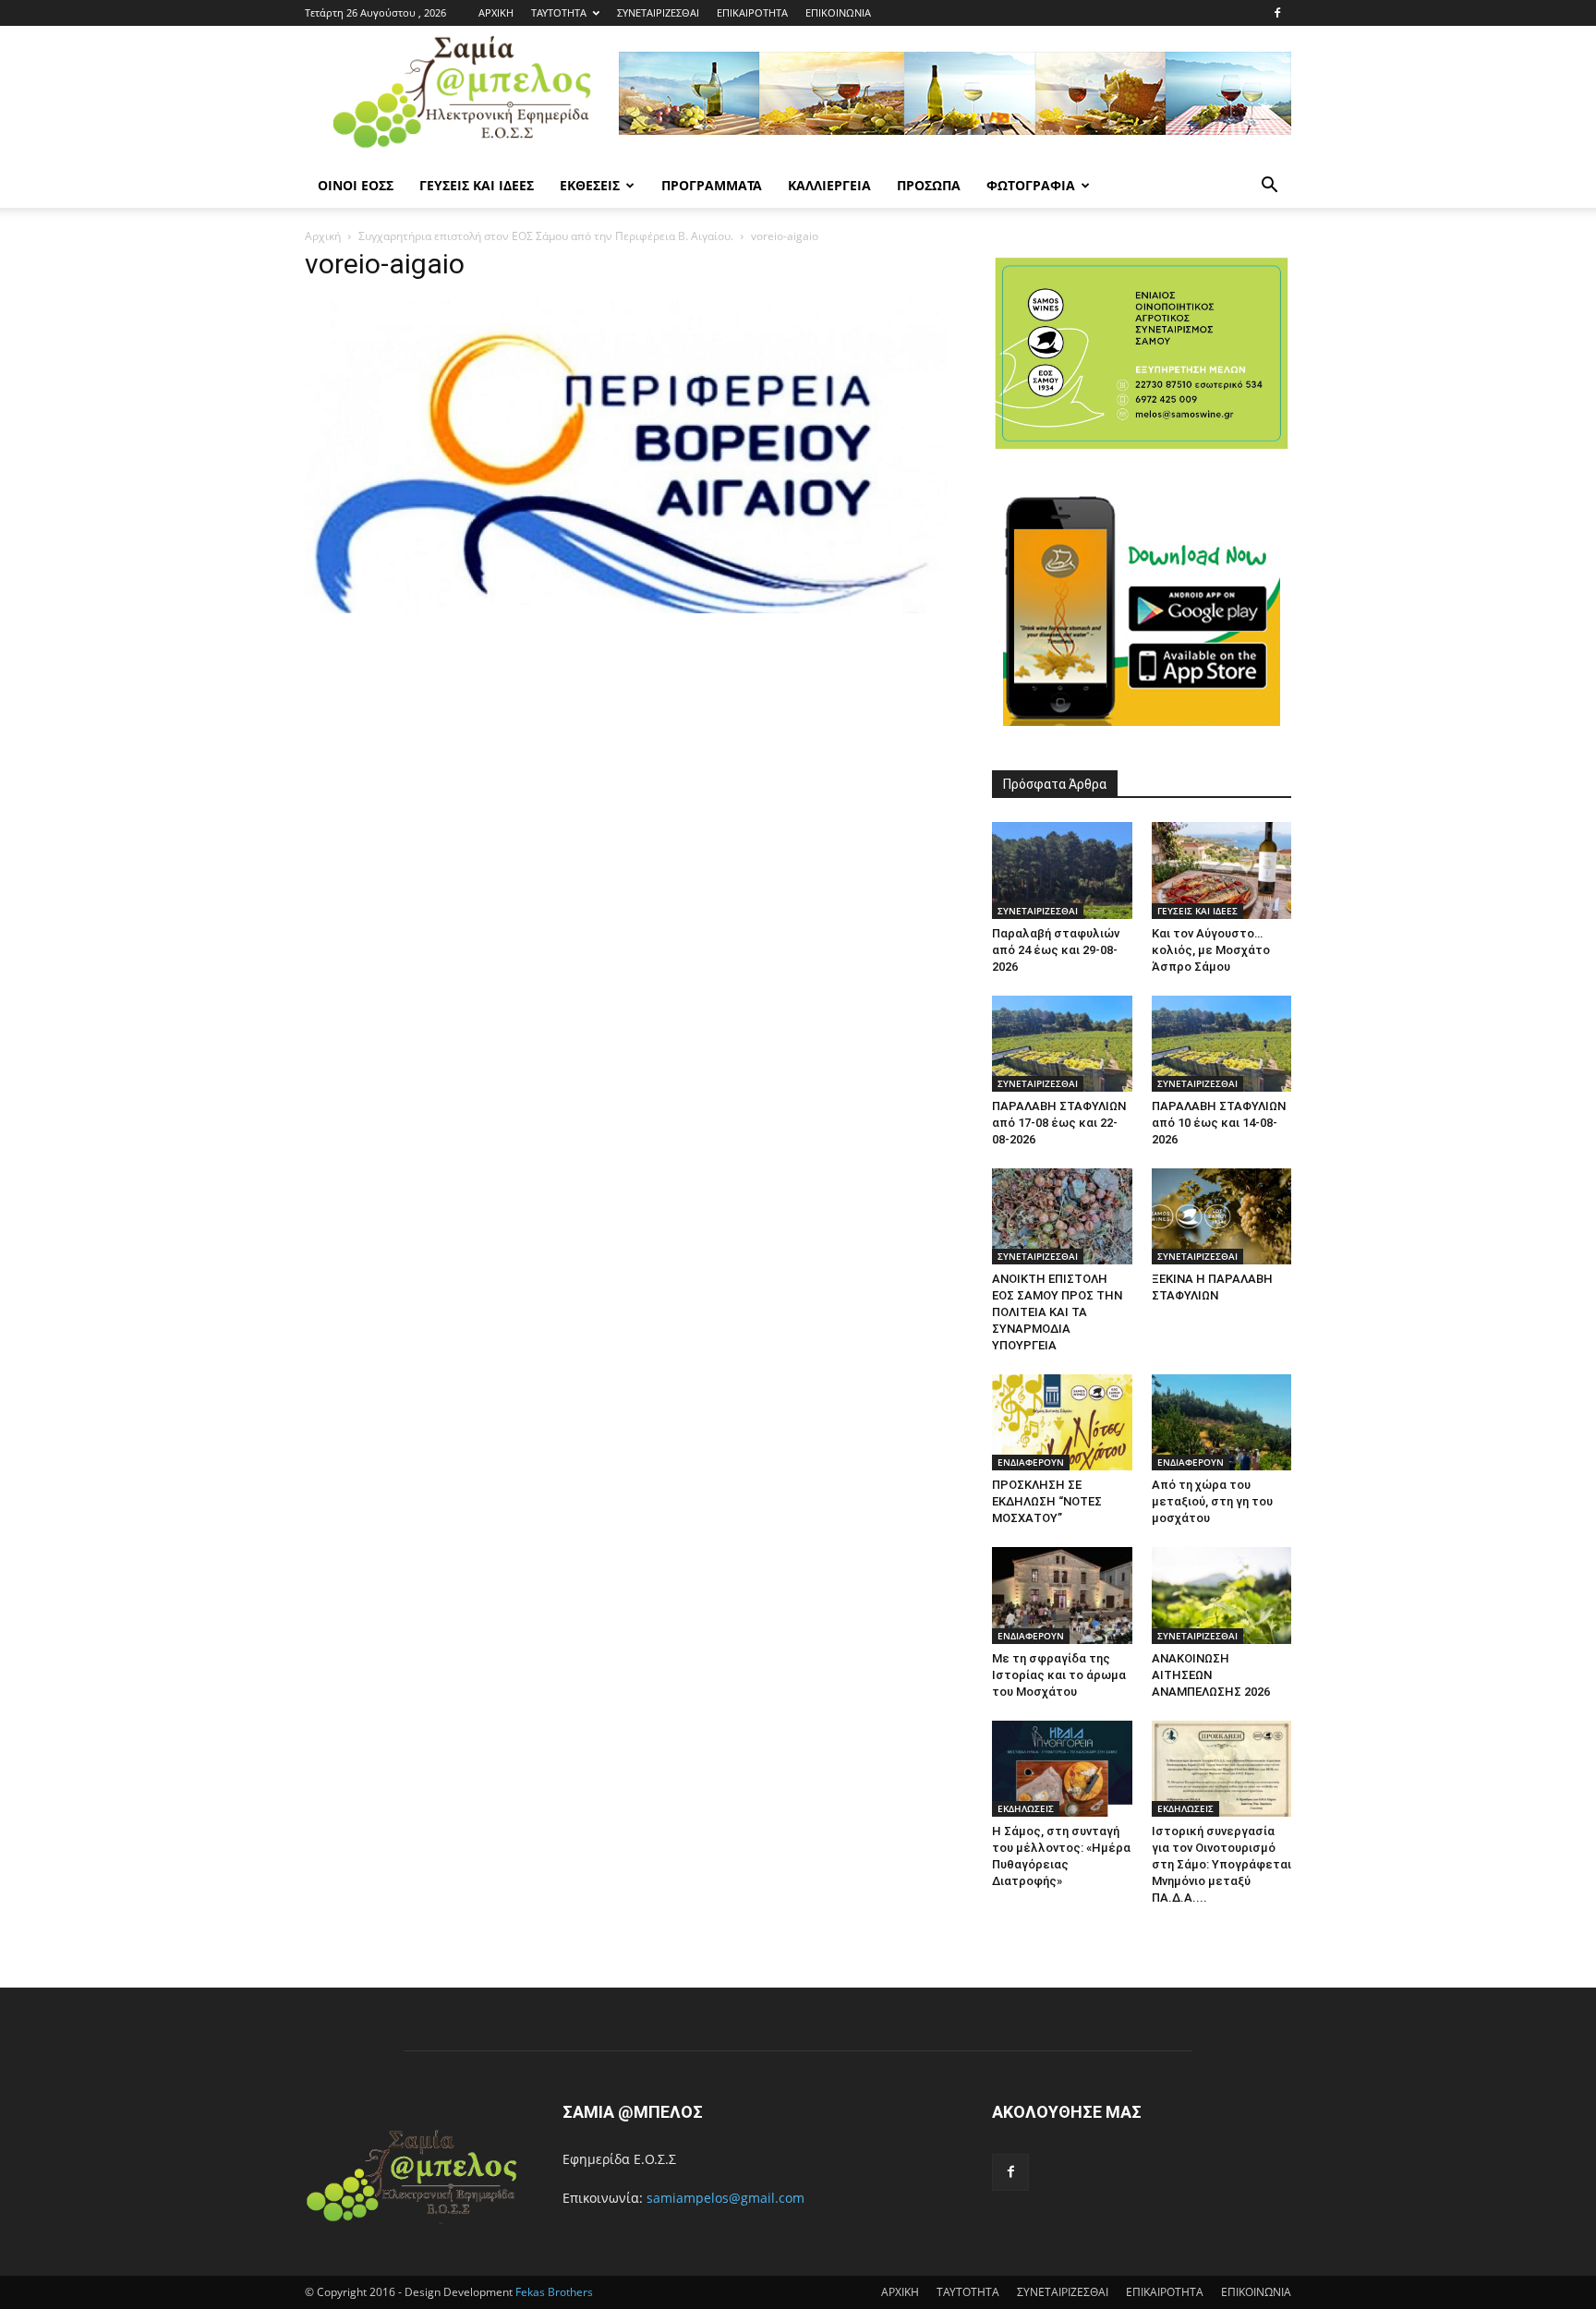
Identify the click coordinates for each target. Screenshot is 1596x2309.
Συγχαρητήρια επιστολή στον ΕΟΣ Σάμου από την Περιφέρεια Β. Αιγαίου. (546, 236)
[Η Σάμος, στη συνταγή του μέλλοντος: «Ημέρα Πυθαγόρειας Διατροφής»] (1062, 1769)
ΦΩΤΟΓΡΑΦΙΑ (1031, 185)
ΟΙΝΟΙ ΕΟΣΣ (356, 185)
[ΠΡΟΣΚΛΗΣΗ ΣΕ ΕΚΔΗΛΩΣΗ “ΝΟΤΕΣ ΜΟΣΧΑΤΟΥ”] (1062, 1422)
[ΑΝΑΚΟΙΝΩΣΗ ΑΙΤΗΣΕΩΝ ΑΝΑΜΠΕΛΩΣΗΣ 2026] (1222, 1595)
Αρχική (323, 236)
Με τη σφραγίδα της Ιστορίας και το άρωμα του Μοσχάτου (1059, 1675)
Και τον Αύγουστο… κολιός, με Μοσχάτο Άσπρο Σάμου (1211, 950)
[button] (1269, 187)
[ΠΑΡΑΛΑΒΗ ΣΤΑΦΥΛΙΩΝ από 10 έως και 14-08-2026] (1222, 1044)
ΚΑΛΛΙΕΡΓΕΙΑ (829, 185)
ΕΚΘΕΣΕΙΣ (590, 185)
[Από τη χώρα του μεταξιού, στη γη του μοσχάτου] (1222, 1422)
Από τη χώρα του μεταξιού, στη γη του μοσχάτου (1212, 1501)
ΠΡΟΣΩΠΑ (929, 185)
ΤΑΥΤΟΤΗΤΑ (559, 12)
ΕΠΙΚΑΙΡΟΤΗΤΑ (752, 12)
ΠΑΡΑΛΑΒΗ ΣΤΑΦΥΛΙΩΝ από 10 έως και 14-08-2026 (1219, 1123)
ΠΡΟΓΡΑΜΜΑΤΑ (712, 185)
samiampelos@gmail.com (725, 2198)
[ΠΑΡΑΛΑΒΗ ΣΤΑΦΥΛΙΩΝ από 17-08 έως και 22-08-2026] (1062, 1044)
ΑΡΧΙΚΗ (496, 12)
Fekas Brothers (553, 2292)
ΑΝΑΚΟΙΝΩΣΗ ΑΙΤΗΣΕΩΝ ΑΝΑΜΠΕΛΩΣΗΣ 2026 (1211, 1675)
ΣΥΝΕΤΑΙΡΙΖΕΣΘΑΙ (658, 12)
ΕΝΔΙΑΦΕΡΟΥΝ (1031, 1462)
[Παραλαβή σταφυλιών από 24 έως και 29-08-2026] (1062, 870)
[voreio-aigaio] (626, 608)
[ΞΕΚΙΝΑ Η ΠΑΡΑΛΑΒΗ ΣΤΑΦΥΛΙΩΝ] (1222, 1216)
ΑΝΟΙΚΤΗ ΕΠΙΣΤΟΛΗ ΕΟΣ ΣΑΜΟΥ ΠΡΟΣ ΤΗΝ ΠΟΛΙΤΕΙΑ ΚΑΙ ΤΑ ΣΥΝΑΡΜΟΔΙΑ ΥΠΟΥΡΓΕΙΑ (1057, 1312)
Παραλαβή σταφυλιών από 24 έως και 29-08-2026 (1056, 950)
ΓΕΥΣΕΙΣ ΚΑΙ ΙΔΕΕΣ (477, 185)
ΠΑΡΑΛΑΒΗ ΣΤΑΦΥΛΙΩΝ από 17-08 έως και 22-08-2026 (1059, 1123)
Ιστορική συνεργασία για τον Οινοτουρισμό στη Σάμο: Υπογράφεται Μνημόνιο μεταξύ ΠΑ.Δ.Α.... (1221, 1864)
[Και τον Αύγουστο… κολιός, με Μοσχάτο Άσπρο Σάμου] (1222, 870)
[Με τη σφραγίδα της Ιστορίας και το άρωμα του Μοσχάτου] (1062, 1595)
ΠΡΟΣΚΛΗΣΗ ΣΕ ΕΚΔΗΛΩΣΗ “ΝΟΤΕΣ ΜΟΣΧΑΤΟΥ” (1047, 1501)
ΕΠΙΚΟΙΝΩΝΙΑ (838, 12)
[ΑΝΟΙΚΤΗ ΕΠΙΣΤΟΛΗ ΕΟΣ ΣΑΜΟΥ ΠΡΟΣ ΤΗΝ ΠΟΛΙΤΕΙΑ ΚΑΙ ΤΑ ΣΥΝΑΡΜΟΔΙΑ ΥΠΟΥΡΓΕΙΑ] (1062, 1216)
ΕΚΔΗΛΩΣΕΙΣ (1026, 1808)
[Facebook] (1277, 13)
